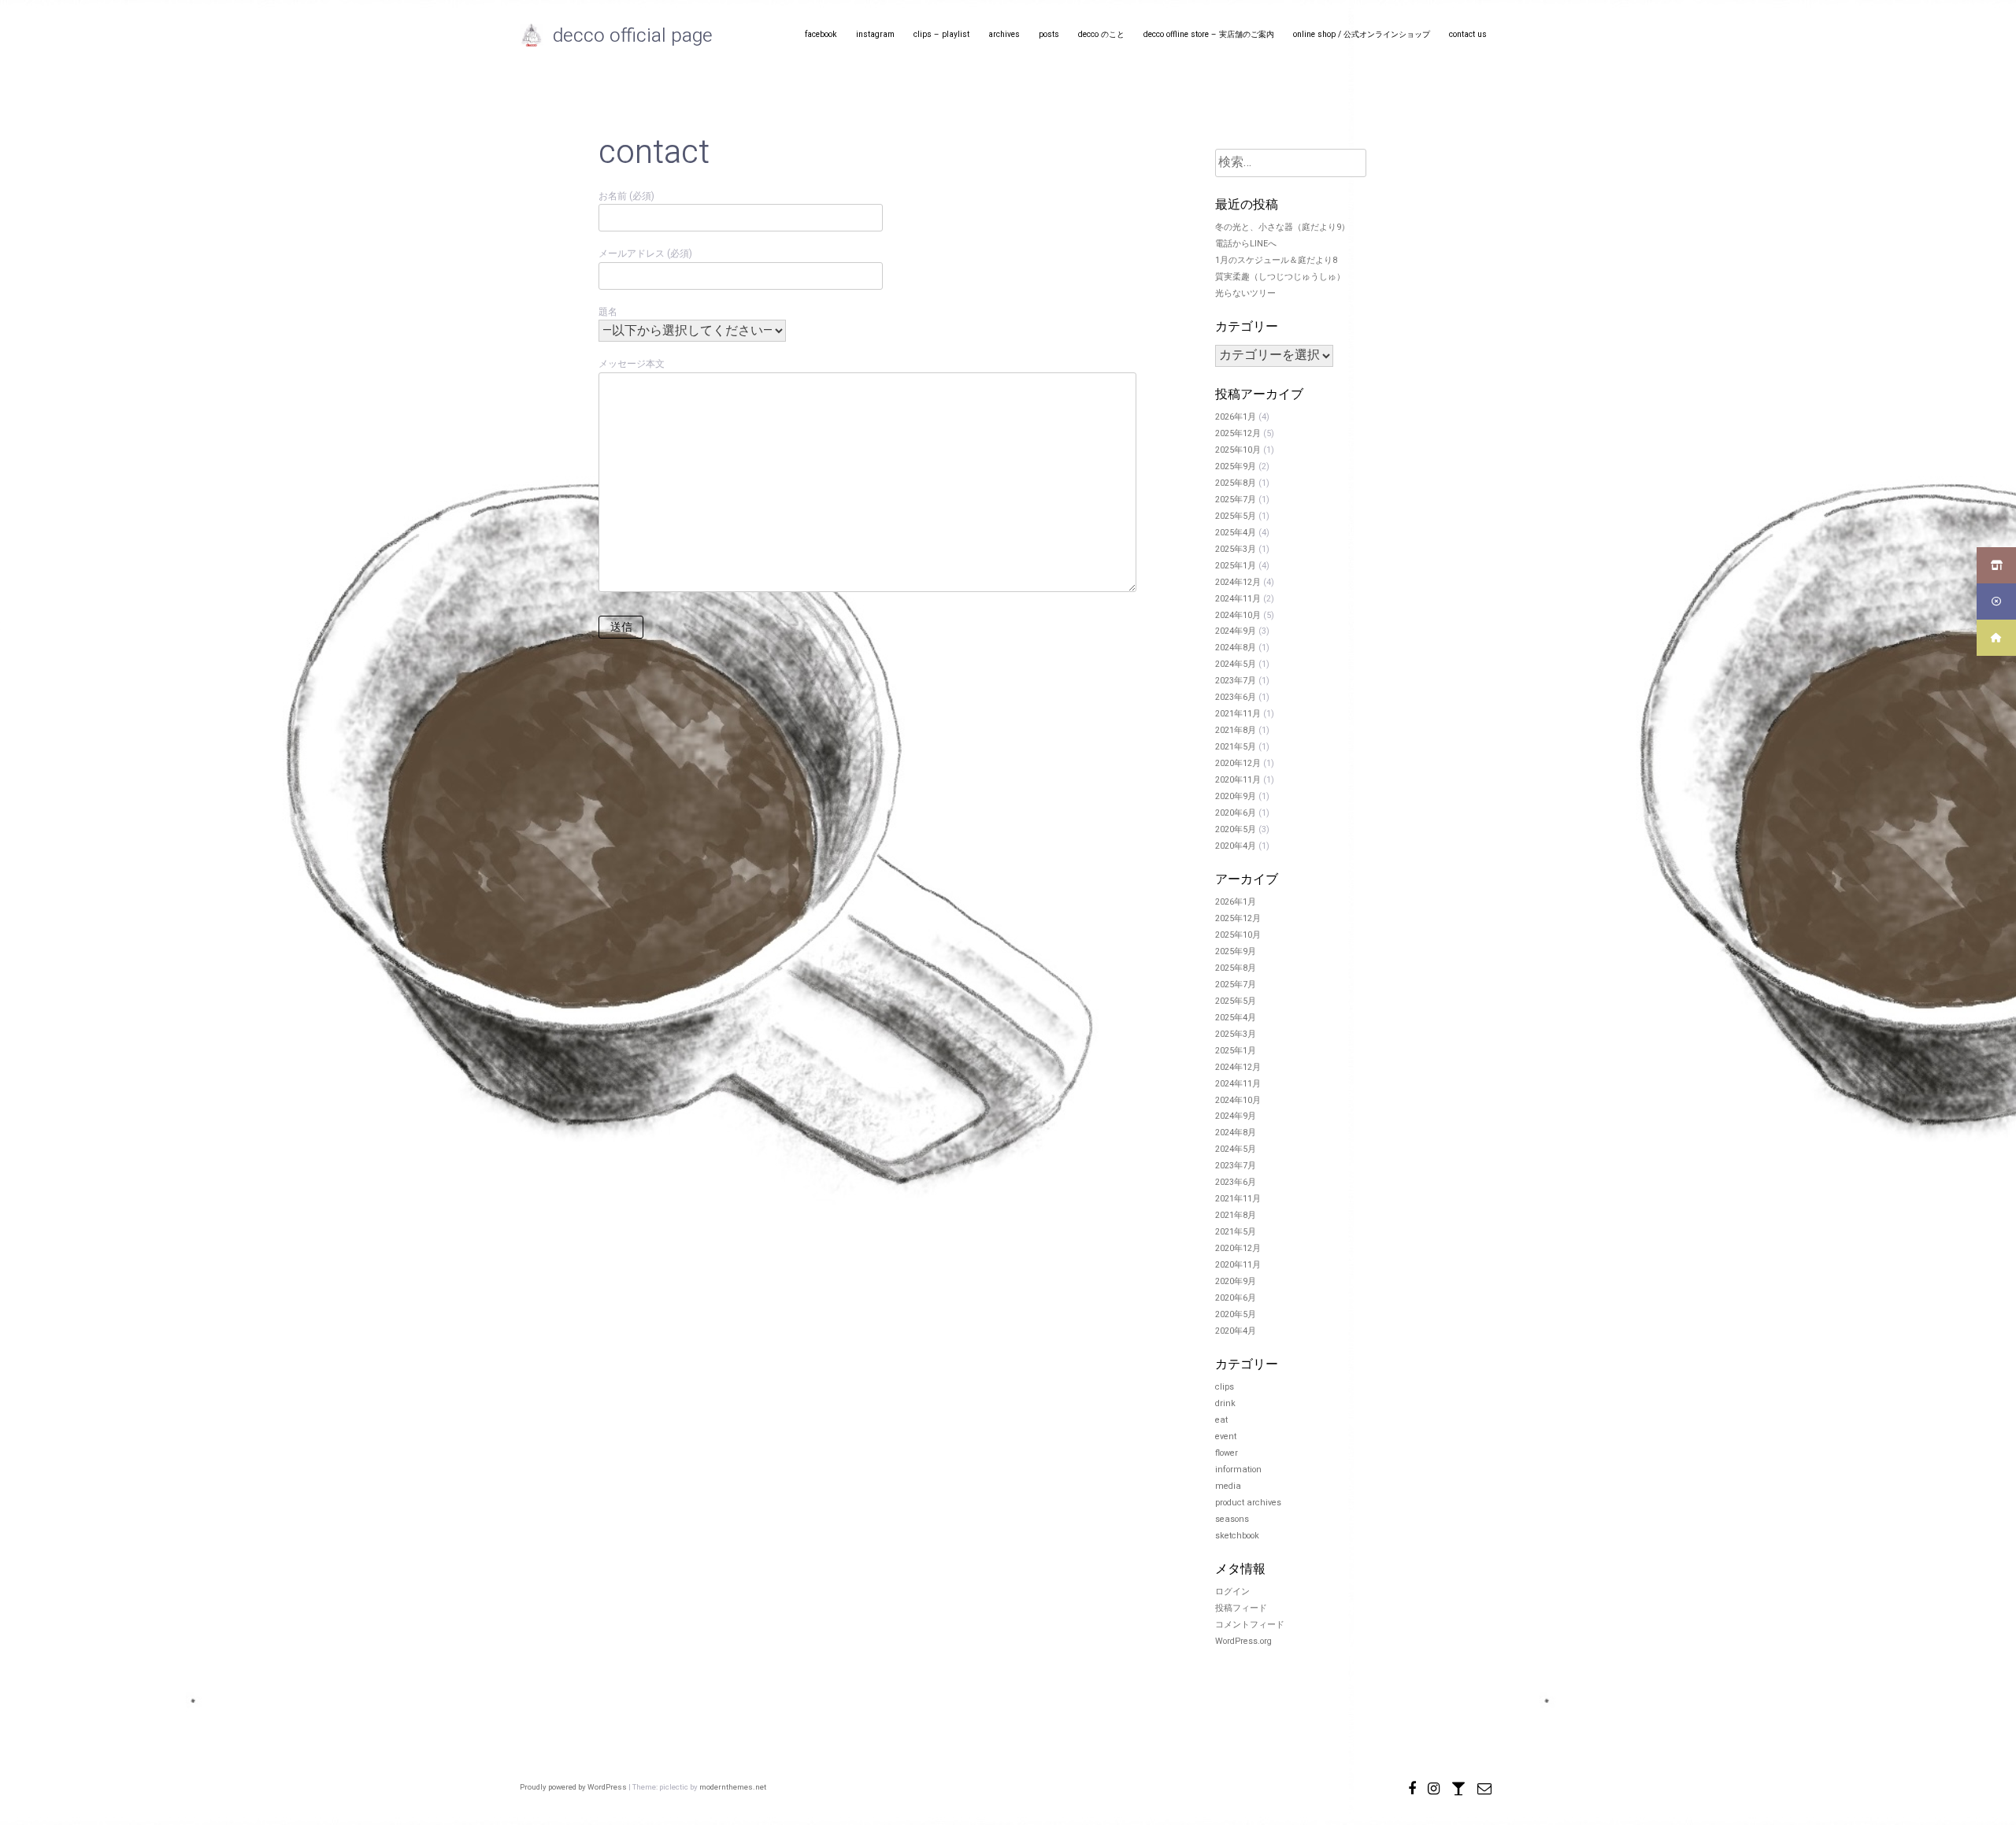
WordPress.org (1243, 1642)
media (1228, 1486)
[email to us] (1484, 1786)
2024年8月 (1236, 648)
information (1238, 1470)
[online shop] (1458, 1786)
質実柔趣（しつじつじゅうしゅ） (1280, 277)
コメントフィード (1250, 1625)
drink (1225, 1404)
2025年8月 (1236, 483)
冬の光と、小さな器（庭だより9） (1282, 228)
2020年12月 (1238, 764)
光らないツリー (1245, 294)
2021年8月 (1236, 731)
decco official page (633, 36)
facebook (821, 34)
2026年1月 (1236, 417)
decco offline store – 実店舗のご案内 (1209, 34)
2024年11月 (1238, 599)
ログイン (1232, 1592)
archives (1004, 34)
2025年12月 (1238, 434)
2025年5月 (1236, 516)
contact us (1468, 34)
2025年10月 (1238, 450)
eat (1221, 1420)
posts (1049, 34)
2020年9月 (1236, 797)
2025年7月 (1236, 500)
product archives (1248, 1503)
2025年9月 (1236, 467)
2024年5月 (1236, 664)
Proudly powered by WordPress (574, 1787)
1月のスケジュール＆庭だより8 (1276, 261)
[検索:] (1291, 164)
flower (1227, 1453)
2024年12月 (1238, 583)
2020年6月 (1236, 813)
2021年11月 (1238, 714)
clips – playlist (941, 34)
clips (1225, 1387)
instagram (875, 34)
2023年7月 (1236, 681)
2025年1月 (1236, 566)
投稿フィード (1241, 1608)
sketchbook (1237, 1536)
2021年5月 (1236, 747)
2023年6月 (1236, 698)
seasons (1232, 1520)
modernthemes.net (733, 1787)
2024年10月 (1238, 616)
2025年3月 (1236, 550)
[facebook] (1412, 1786)
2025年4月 (1236, 533)
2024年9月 (1236, 631)
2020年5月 (1236, 830)
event (1226, 1437)
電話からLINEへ (1246, 244)
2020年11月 (1238, 780)
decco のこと (1101, 34)
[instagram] (1434, 1786)
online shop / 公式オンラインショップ (1362, 34)
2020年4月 (1236, 846)
